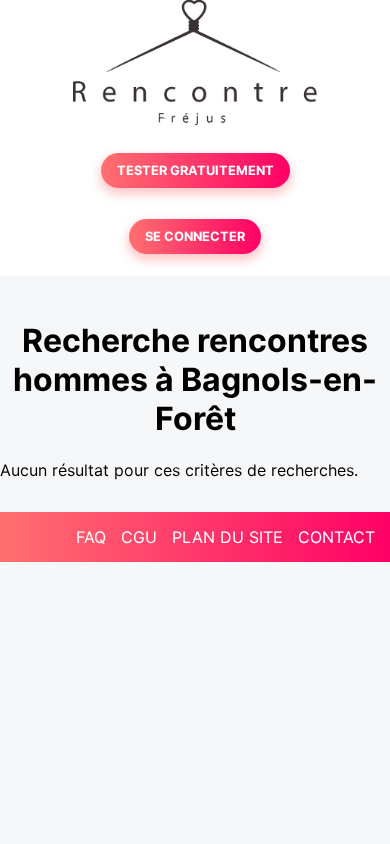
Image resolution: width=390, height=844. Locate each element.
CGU (139, 537)
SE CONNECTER (195, 236)
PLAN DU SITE (227, 537)
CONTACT (336, 537)
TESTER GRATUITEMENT (195, 170)
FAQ (91, 537)
